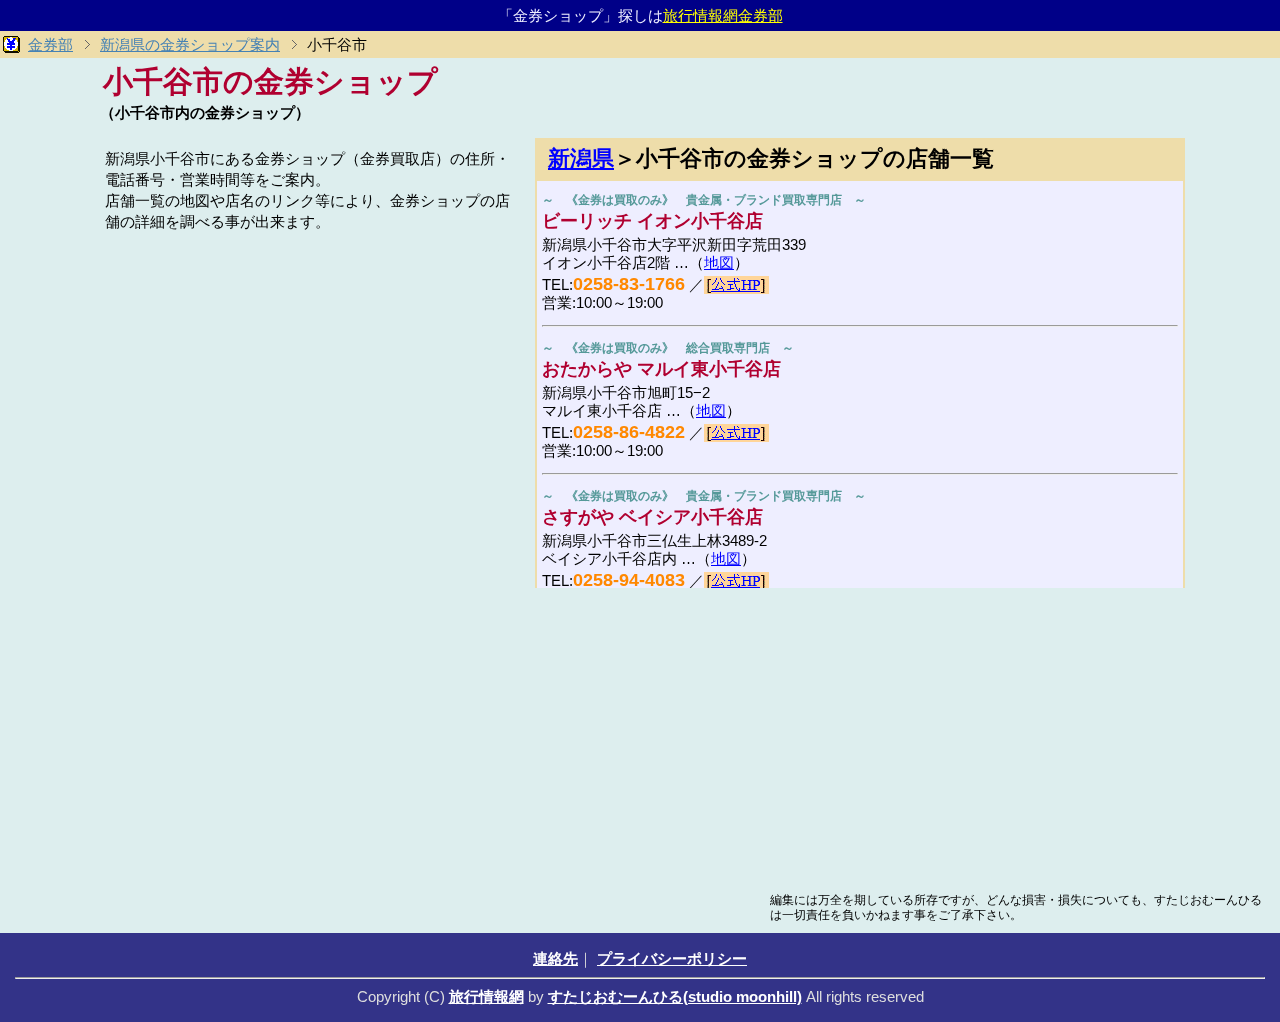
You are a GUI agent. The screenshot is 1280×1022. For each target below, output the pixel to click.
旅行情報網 (486, 996)
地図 (719, 262)
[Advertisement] (310, 377)
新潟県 (581, 158)
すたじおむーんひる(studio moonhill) (675, 996)
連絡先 (555, 958)
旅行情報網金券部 (723, 15)
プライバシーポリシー (672, 958)
